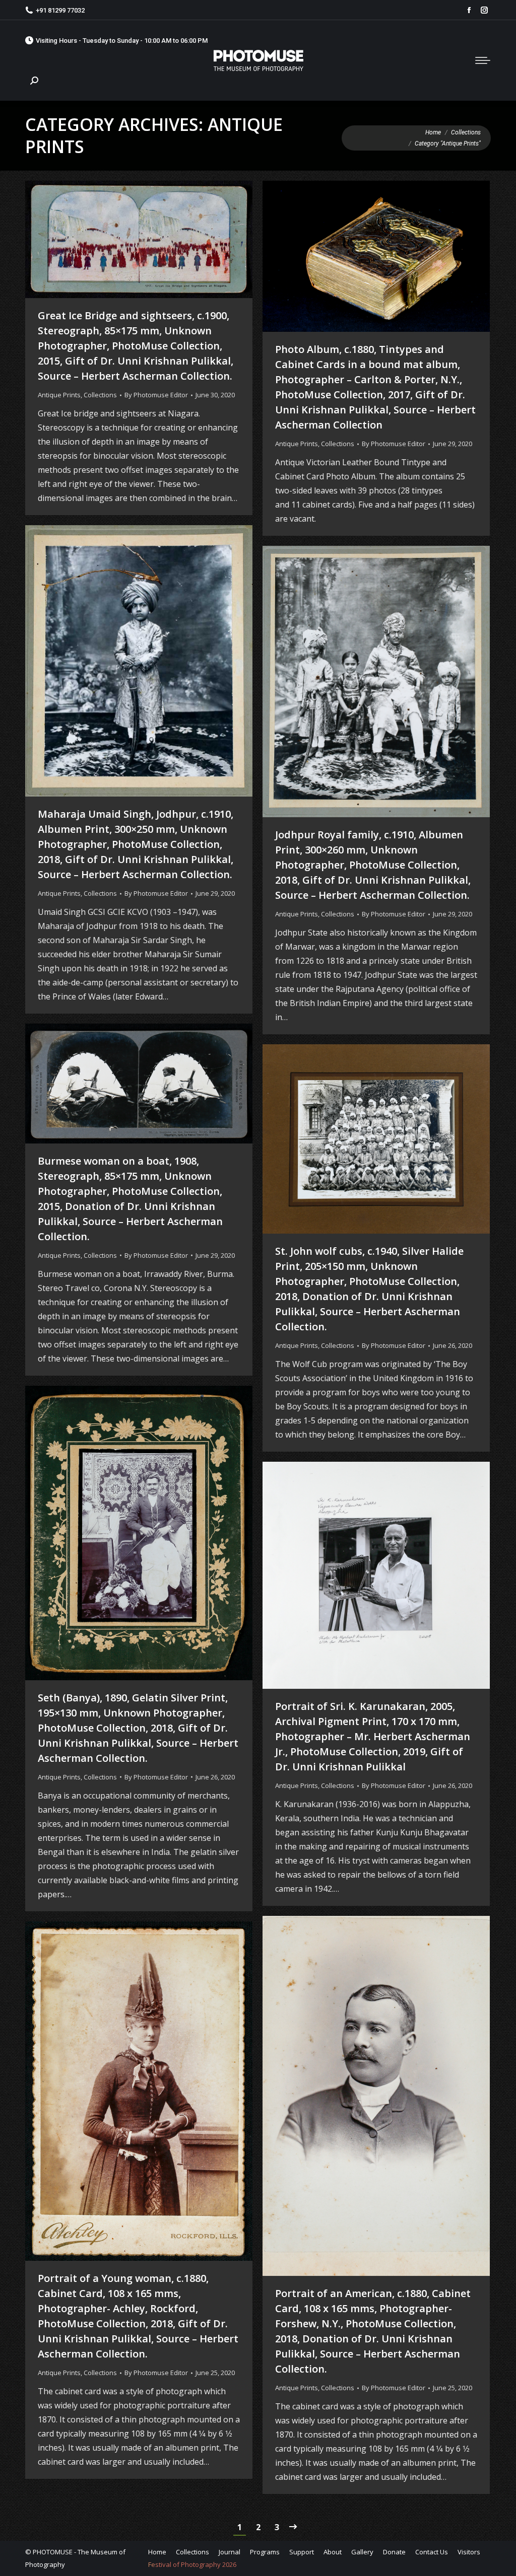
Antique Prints (59, 395)
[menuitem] (157, 2552)
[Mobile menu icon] (483, 60)
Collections (100, 395)
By (156, 395)
